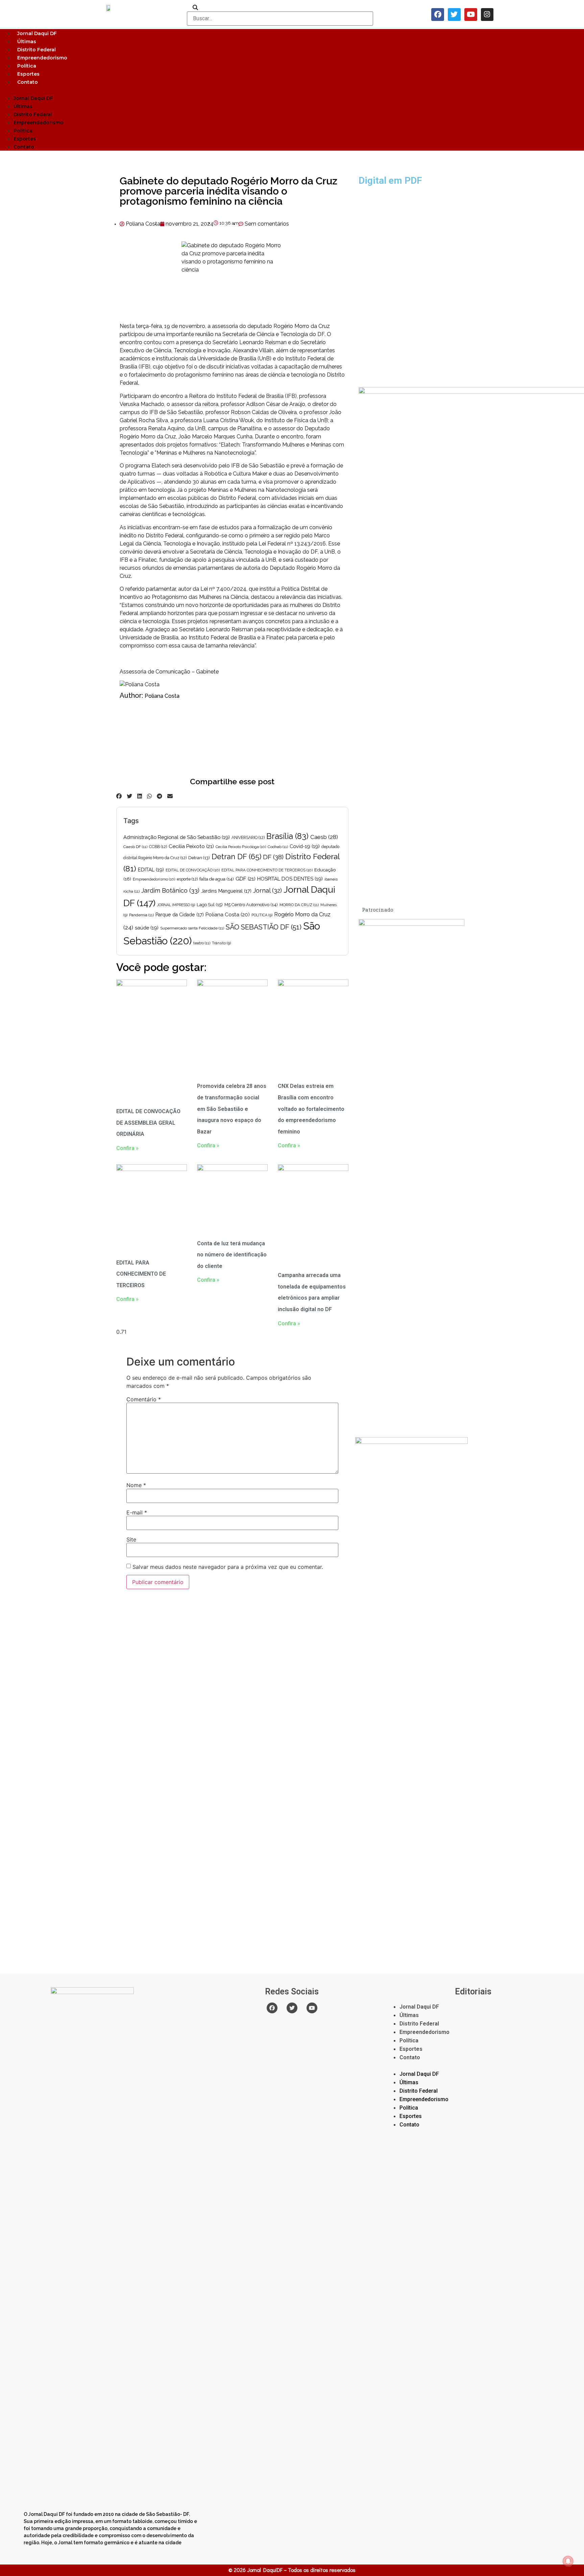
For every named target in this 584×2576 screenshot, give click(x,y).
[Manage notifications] (568, 2561)
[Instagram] (487, 15)
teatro (202, 943)
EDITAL (151, 870)
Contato (28, 82)
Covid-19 (305, 846)
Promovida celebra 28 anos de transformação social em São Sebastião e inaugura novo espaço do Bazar (232, 1109)
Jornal (267, 890)
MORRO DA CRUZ (299, 905)
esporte (187, 879)
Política (27, 66)
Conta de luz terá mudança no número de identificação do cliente (232, 1255)
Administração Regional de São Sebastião (177, 837)
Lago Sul (210, 904)
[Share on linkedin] (140, 796)
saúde (147, 928)
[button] (292, 90)
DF (273, 857)
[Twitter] (454, 15)
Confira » (127, 1148)
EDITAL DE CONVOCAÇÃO (193, 870)
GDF (246, 879)
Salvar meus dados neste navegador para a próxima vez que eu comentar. (228, 1567)
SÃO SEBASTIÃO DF (264, 927)
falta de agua (217, 879)
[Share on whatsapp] (149, 796)
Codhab (278, 847)
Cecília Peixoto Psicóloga (241, 847)
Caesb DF (135, 847)
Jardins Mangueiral (226, 891)
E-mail (137, 1512)
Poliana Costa (162, 696)
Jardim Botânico (170, 890)
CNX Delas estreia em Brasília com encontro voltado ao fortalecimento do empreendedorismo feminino (311, 1109)
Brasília (287, 836)
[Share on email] (170, 796)
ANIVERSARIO (248, 838)
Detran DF (236, 857)
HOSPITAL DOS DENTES (290, 879)
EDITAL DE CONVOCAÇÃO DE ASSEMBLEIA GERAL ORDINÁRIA (148, 1123)
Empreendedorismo (42, 58)
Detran (199, 858)
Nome (136, 1485)
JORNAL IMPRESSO (176, 905)
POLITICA (262, 915)
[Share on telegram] (160, 796)
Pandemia (141, 915)
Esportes (28, 74)
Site (131, 1539)
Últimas (27, 42)
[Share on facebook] (119, 796)
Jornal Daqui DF (37, 33)
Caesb (324, 837)
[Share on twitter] (129, 796)
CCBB (158, 847)
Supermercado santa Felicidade (192, 928)
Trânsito (221, 943)
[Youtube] (471, 15)
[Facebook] (438, 15)
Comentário (144, 1399)
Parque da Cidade (180, 915)
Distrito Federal (36, 50)
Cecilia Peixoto (191, 846)
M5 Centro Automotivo (251, 905)
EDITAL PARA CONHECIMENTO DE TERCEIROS (267, 870)
